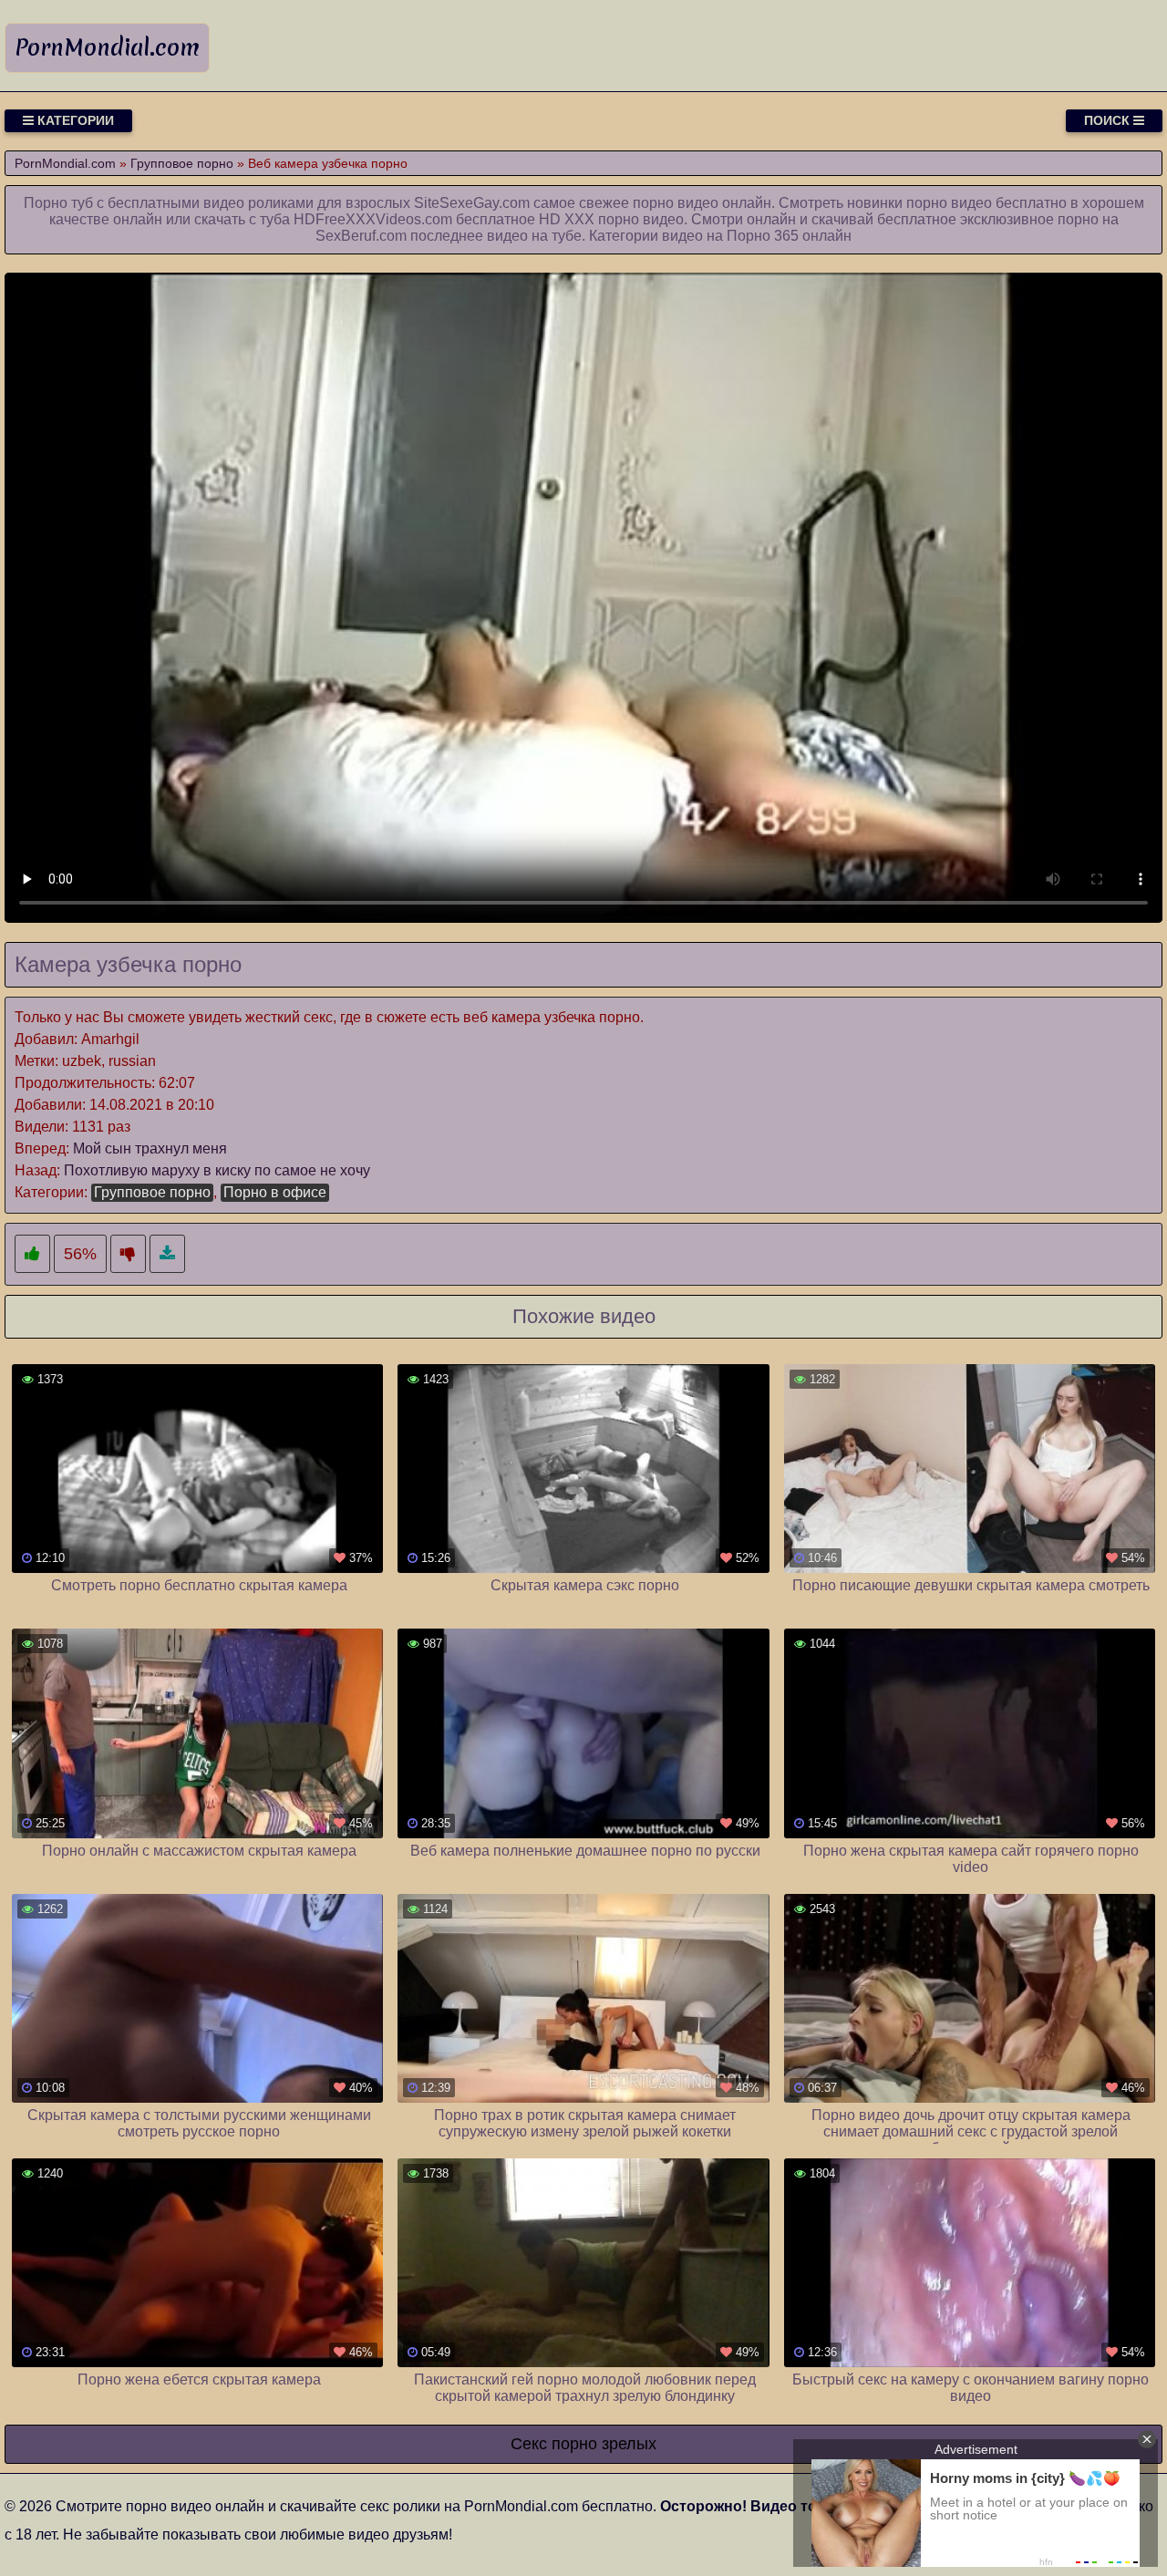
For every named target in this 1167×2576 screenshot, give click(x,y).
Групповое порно (152, 1192)
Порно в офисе (275, 1192)
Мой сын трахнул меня (150, 1148)
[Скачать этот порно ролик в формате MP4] (167, 1254)
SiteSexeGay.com (472, 203)
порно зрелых (604, 2444)
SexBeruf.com (361, 236)
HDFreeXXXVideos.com (373, 219)
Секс (529, 2444)
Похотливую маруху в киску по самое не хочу (217, 1170)
